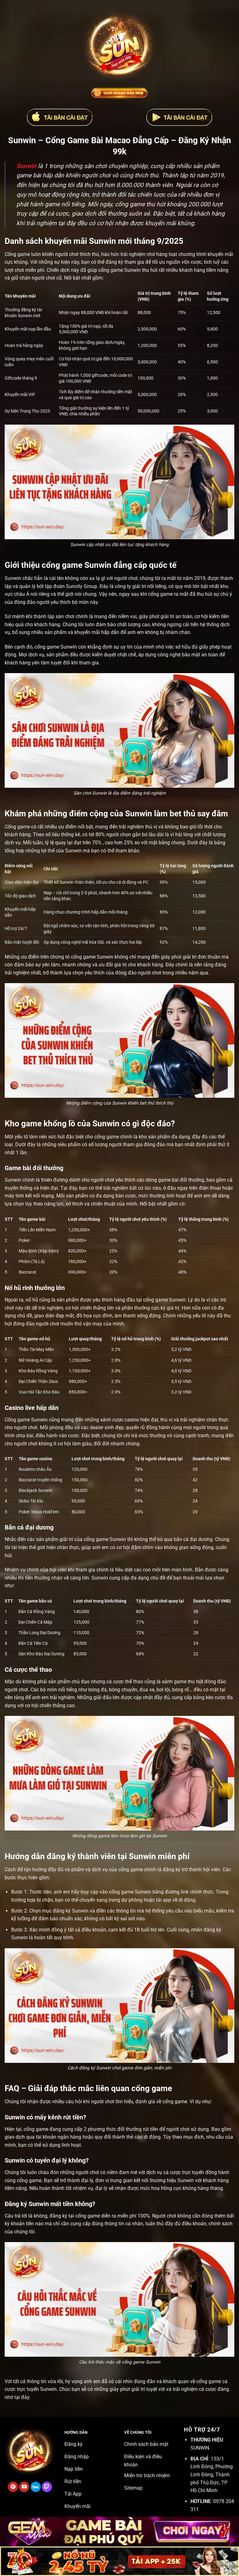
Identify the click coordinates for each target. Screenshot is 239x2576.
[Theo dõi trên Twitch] (47, 2487)
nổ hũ (32, 1300)
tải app (164, 1900)
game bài (168, 1180)
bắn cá (181, 1539)
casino (132, 1420)
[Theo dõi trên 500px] (36, 2487)
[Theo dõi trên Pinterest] (13, 2487)
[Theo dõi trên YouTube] (24, 2487)
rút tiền (150, 2129)
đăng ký (172, 1869)
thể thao (134, 1682)
